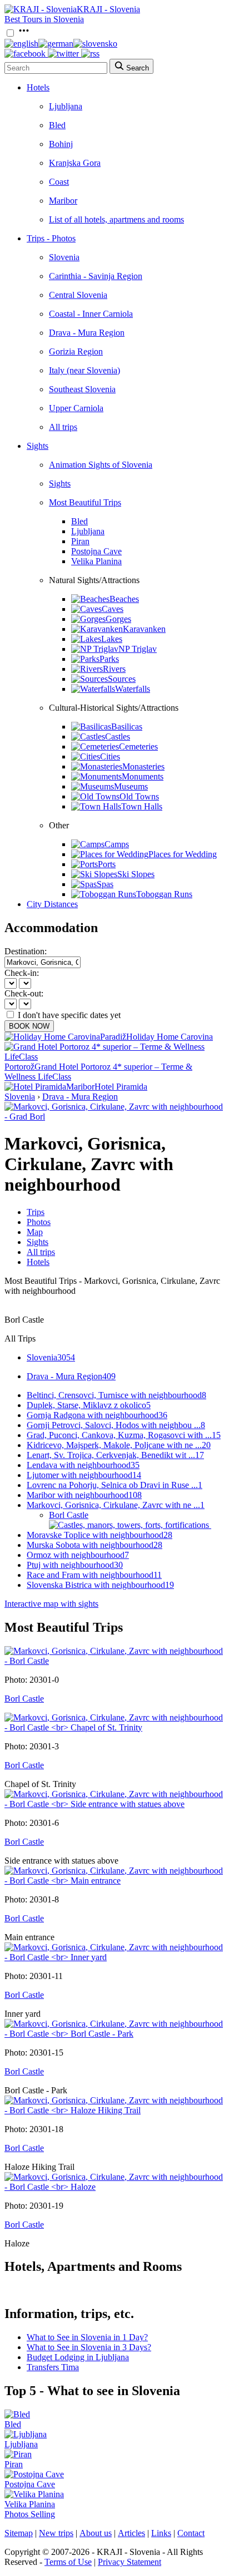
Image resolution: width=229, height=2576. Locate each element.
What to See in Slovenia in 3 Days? (89, 2347)
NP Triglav (138, 649)
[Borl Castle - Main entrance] (114, 1881)
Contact (191, 2533)
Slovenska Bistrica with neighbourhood (100, 1585)
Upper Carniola (76, 408)
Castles (118, 737)
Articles (131, 2533)
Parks (109, 659)
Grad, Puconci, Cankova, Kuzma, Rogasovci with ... (124, 1435)
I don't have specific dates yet (69, 1015)
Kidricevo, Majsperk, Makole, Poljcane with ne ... (119, 1445)
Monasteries (143, 766)
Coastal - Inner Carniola (91, 314)
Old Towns (139, 796)
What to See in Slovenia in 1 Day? (87, 2337)
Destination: (26, 951)
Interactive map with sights (51, 1604)
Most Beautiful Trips (85, 502)
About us (96, 2533)
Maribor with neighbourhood (84, 1495)
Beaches (124, 599)
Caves (113, 609)
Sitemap (19, 2533)
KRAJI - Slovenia (108, 9)
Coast (59, 182)
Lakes (112, 639)
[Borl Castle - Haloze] (114, 2187)
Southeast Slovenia (82, 389)
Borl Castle (69, 1515)
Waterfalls (133, 689)
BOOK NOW (29, 1026)
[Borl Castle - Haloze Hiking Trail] (114, 2110)
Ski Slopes (136, 874)
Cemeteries (138, 747)
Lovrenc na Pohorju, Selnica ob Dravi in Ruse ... (114, 1485)
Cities (110, 756)
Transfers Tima (53, 2367)
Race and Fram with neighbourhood (94, 1575)
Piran (80, 541)
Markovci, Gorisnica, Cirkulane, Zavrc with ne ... (116, 1505)
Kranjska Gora (75, 163)
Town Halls (142, 806)
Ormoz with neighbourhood (78, 1555)
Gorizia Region (76, 351)
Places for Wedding (183, 854)
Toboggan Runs (164, 894)
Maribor (63, 201)
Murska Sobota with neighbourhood (94, 1545)
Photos (39, 1222)
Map (35, 1232)
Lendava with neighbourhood (83, 1465)
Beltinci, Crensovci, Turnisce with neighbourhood (116, 1395)
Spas (105, 884)
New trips (56, 2533)
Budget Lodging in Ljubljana (78, 2357)
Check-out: (24, 993)
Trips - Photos (51, 238)
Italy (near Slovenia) (84, 370)
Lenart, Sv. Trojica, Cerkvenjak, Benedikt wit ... (115, 1455)
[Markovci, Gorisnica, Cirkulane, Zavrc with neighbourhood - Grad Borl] (114, 1117)
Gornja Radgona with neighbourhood (97, 1415)
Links (161, 2533)
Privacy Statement (130, 2562)
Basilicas (127, 727)
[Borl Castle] (114, 1661)
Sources (122, 679)
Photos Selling (30, 2514)
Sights (38, 446)
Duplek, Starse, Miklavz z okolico (89, 1405)
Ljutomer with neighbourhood (84, 1475)
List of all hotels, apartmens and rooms (116, 219)
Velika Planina (96, 561)
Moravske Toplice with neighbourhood (99, 1535)
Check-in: (22, 973)
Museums (131, 786)
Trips (36, 1212)
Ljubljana (66, 106)
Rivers (114, 669)
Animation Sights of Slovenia (101, 465)
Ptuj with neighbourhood (75, 1565)
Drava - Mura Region (87, 333)
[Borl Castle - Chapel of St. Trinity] (114, 1727)
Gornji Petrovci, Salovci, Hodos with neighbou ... (116, 1425)
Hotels (38, 87)
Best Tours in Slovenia (44, 19)
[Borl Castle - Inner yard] (114, 1957)
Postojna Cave (96, 551)
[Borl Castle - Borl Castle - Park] (114, 2034)
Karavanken (144, 629)
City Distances (52, 904)
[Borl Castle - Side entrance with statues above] (114, 1804)
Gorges (118, 619)
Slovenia (64, 257)
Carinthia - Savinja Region (96, 276)
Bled (57, 125)
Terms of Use (68, 2562)
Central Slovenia (78, 295)
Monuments (143, 776)
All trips (63, 427)
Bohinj (61, 144)
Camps (117, 844)
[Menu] (24, 34)
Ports (107, 864)
